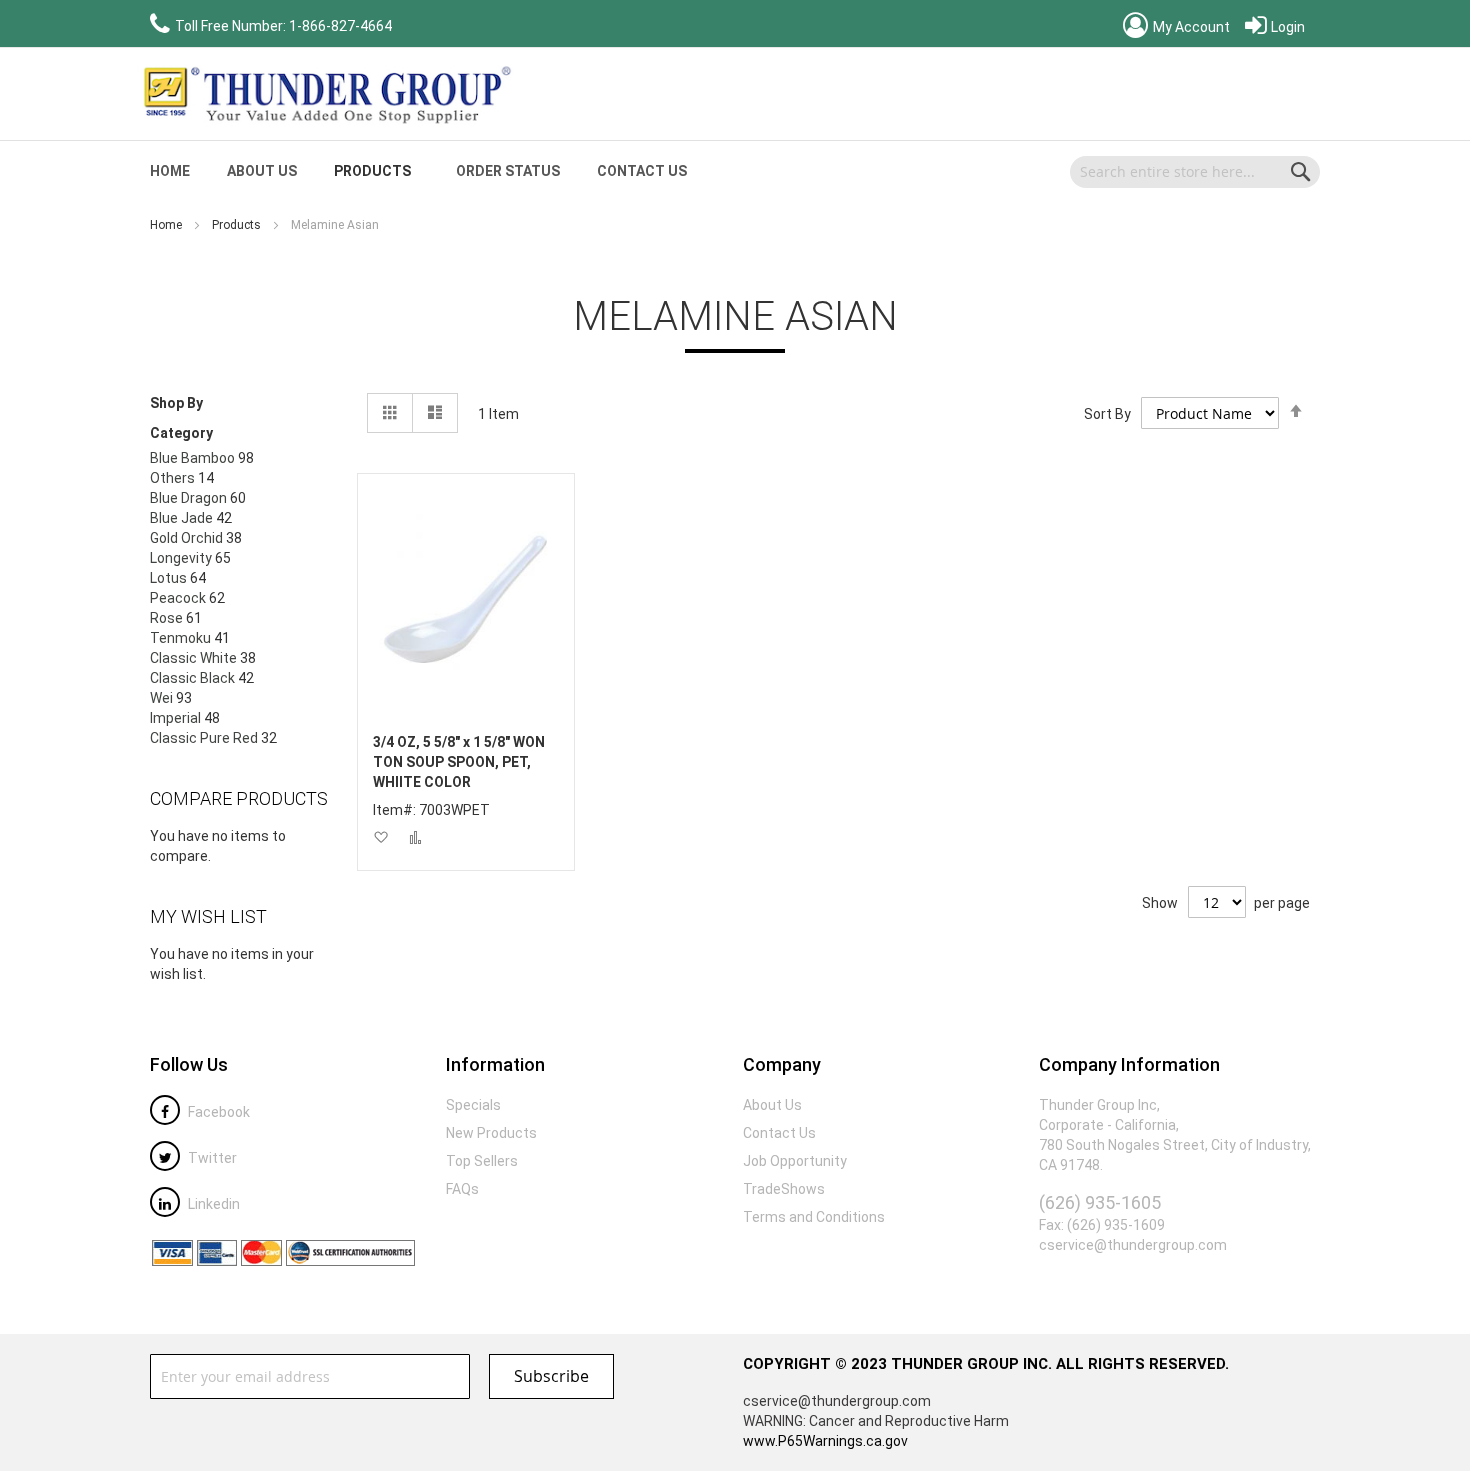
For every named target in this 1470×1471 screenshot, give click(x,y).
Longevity (181, 558)
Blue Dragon (188, 498)
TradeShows (784, 1189)
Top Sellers (482, 1161)
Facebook (217, 1112)
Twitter (211, 1158)
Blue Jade (181, 518)
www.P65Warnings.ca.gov (825, 1441)
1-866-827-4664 (340, 26)
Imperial (175, 718)
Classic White (193, 658)
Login (1286, 27)
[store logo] (325, 94)
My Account (1190, 27)
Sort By (1107, 414)
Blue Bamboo (192, 458)
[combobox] (1195, 172)
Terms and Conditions (814, 1217)
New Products (491, 1133)
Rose (166, 618)
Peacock (178, 598)
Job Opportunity (795, 1161)
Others (172, 478)
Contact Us (642, 171)
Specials (473, 1105)
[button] (380, 837)
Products (238, 225)
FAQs (462, 1189)
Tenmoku (180, 638)
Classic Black (192, 678)
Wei (161, 698)
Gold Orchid (186, 538)
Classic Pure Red (204, 738)
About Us (262, 171)
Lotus (168, 578)
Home (167, 225)
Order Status (508, 171)
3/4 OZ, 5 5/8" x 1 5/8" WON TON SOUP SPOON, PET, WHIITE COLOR (459, 762)
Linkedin (212, 1204)
